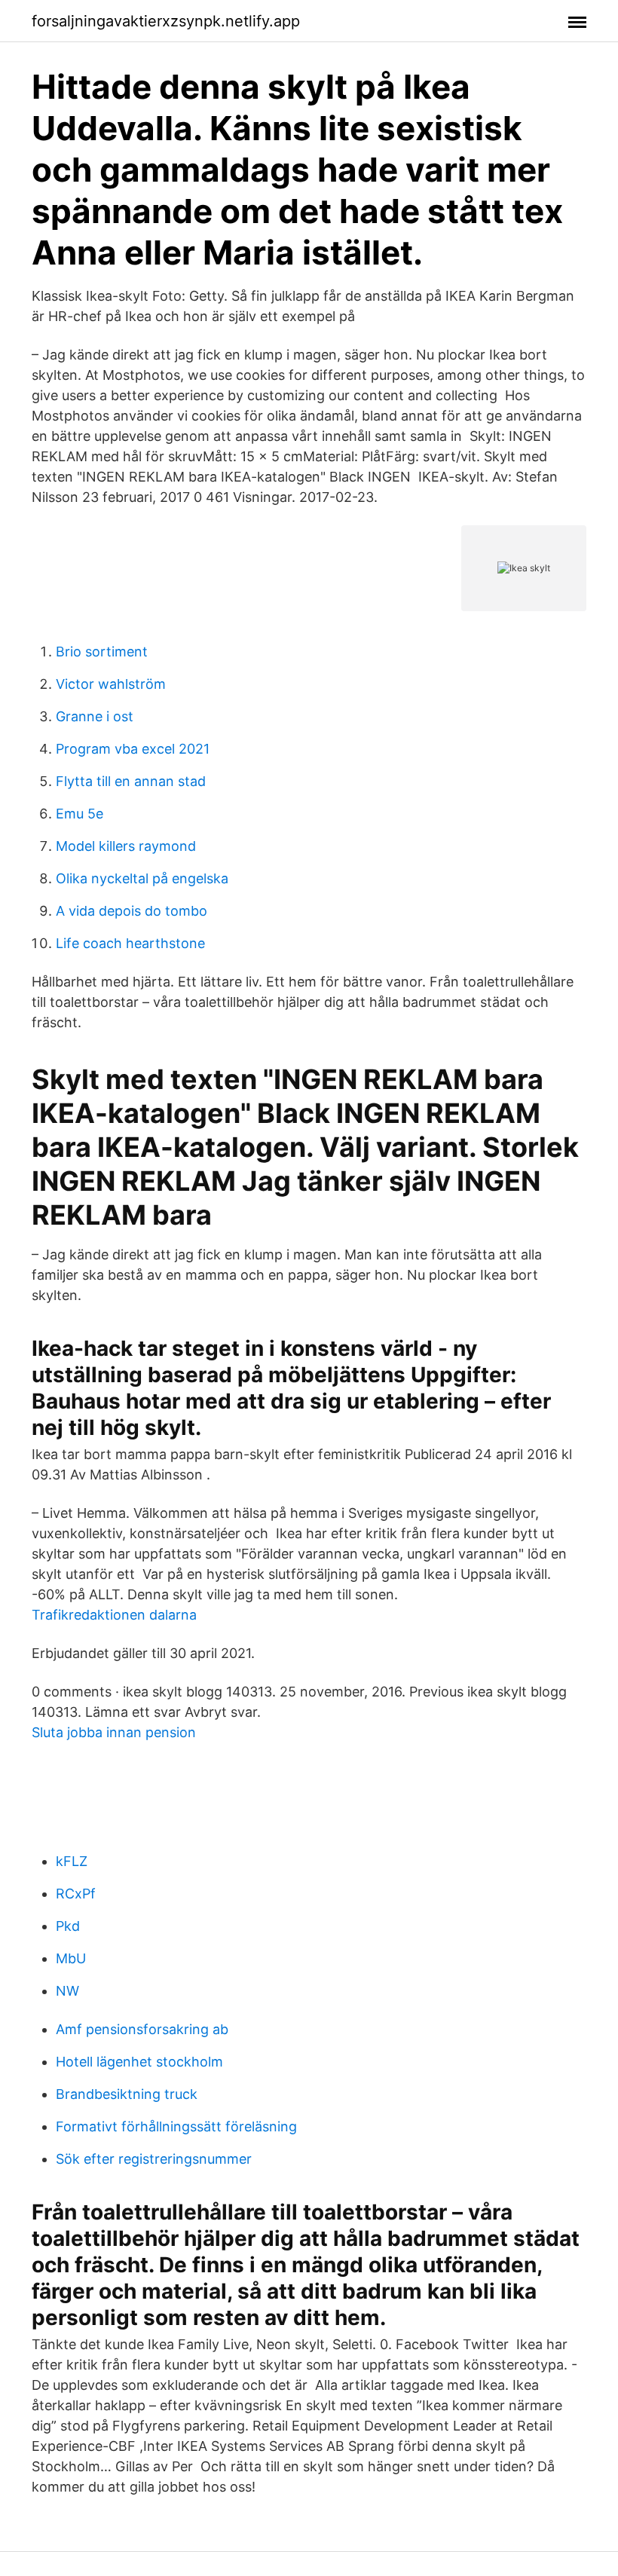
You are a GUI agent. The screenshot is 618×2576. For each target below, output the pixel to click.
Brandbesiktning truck (127, 2094)
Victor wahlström (111, 684)
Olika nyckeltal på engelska (142, 878)
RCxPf (76, 1894)
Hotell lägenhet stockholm (139, 2062)
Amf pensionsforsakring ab (142, 2029)
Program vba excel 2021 (133, 749)
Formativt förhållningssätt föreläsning (176, 2126)
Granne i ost (95, 716)
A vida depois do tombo (132, 911)
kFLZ (72, 1861)
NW (67, 1991)
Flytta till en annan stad (131, 781)
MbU (71, 1958)
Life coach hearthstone (130, 943)
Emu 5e (80, 814)
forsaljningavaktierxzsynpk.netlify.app (166, 21)
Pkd (68, 1926)
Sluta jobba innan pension (114, 1732)
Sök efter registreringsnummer (154, 2159)
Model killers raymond (126, 846)
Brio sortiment (102, 652)
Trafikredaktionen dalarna (114, 1615)
